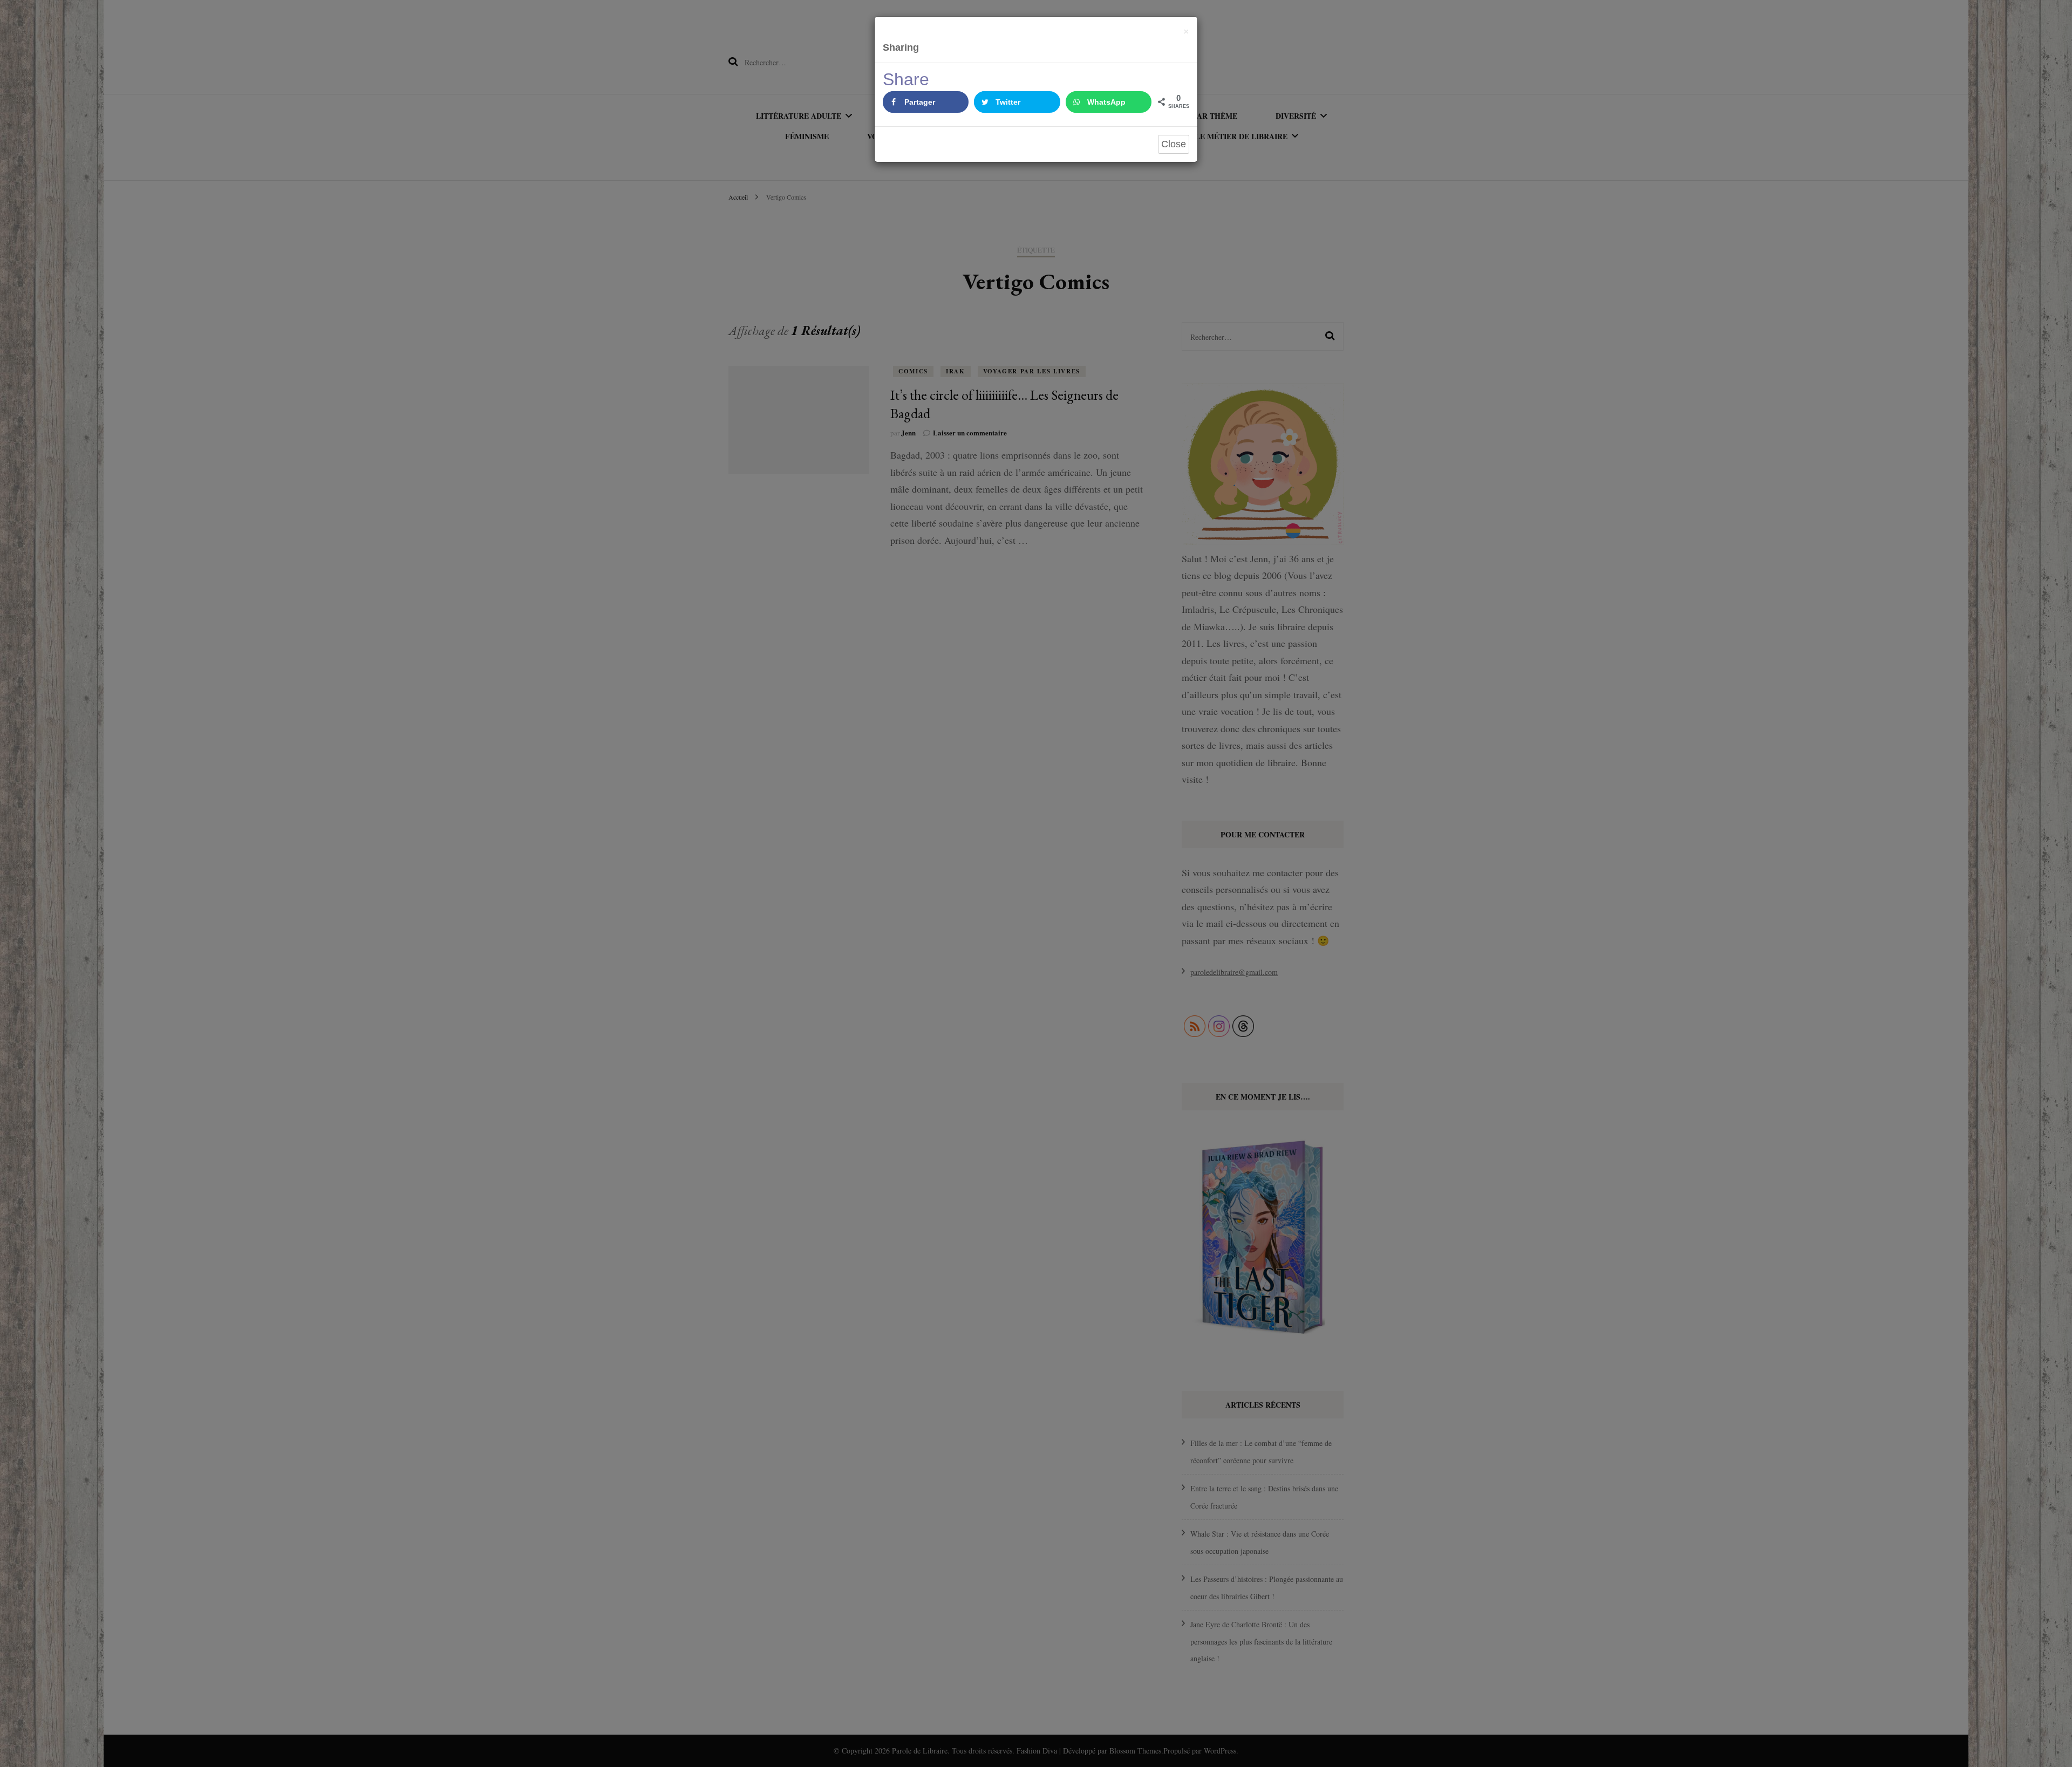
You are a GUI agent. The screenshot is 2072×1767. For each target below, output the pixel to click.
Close (1174, 144)
